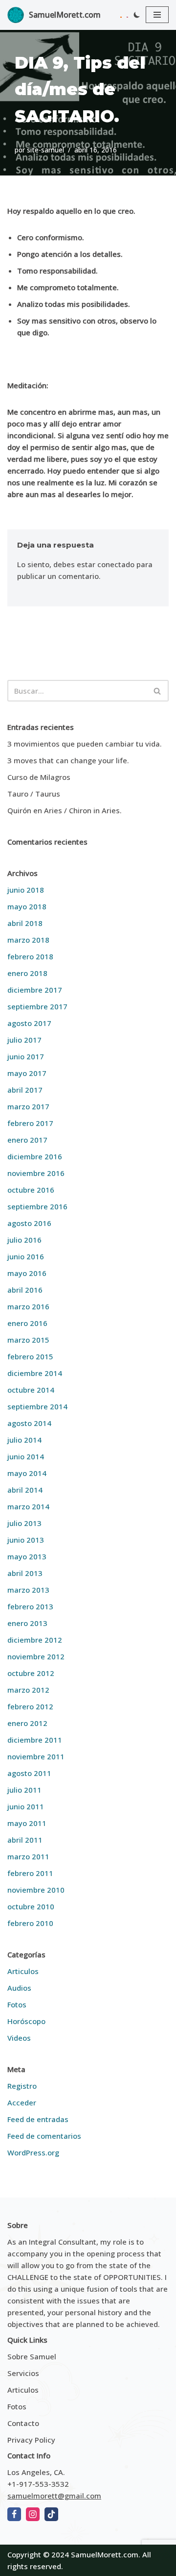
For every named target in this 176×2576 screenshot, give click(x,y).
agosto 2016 (29, 1223)
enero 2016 (27, 1323)
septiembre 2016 (37, 1206)
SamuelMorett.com (105, 2554)
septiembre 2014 (37, 1406)
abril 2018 (25, 923)
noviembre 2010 (36, 1890)
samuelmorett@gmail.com (54, 2496)
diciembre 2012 (35, 1640)
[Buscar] (158, 691)
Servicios (23, 2373)
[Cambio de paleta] (137, 15)
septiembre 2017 (37, 1006)
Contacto (23, 2423)
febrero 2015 (30, 1356)
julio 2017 (24, 1040)
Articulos (23, 1971)
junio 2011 (26, 1806)
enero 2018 (27, 973)
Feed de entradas (38, 2119)
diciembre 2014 (35, 1373)
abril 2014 (25, 1490)
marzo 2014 (28, 1506)
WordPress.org (33, 2152)
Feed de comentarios (44, 2136)
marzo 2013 (28, 1590)
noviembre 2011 (36, 1756)
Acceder (22, 2102)
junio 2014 (26, 1456)
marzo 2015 (28, 1340)
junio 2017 (26, 1056)
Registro (22, 2086)
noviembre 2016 (36, 1173)
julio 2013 (24, 1523)
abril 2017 (25, 1090)
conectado (116, 564)
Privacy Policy (31, 2440)
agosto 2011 (29, 1773)
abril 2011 (25, 1840)
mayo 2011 (27, 1823)
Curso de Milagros (39, 777)
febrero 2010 (30, 1923)
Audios (19, 1988)
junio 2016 (26, 1256)
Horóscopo (26, 2021)
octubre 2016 (31, 1190)
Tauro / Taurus (34, 794)
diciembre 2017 (35, 990)
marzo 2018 (28, 940)
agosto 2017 (29, 1023)
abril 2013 (25, 1573)
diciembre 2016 (35, 1156)
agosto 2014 (29, 1423)
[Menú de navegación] (157, 15)
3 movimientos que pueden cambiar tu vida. (85, 744)
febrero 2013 (30, 1606)
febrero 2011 (30, 1873)
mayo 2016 (27, 1273)
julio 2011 (24, 1790)
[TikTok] (51, 2514)
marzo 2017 (28, 1106)
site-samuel (45, 150)
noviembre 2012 (36, 1656)
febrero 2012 (30, 1706)
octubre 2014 (31, 1390)
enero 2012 (27, 1723)
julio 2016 (24, 1240)
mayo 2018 (27, 906)
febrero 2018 (30, 956)
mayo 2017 (27, 1073)
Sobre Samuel (32, 2356)
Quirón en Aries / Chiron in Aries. (65, 810)
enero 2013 (27, 1623)
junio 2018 (26, 890)
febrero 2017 (30, 1123)
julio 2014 (24, 1440)
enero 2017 (27, 1140)
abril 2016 (25, 1290)
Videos (19, 2038)
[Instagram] (33, 2514)
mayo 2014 (27, 1473)
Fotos (17, 2004)
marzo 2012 (28, 1690)
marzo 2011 (28, 1856)
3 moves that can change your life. (68, 760)
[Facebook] (14, 2514)
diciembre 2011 (35, 1740)
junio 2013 (26, 1540)
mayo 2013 (27, 1556)
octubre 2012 (31, 1673)
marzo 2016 (28, 1306)
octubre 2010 (31, 1906)
